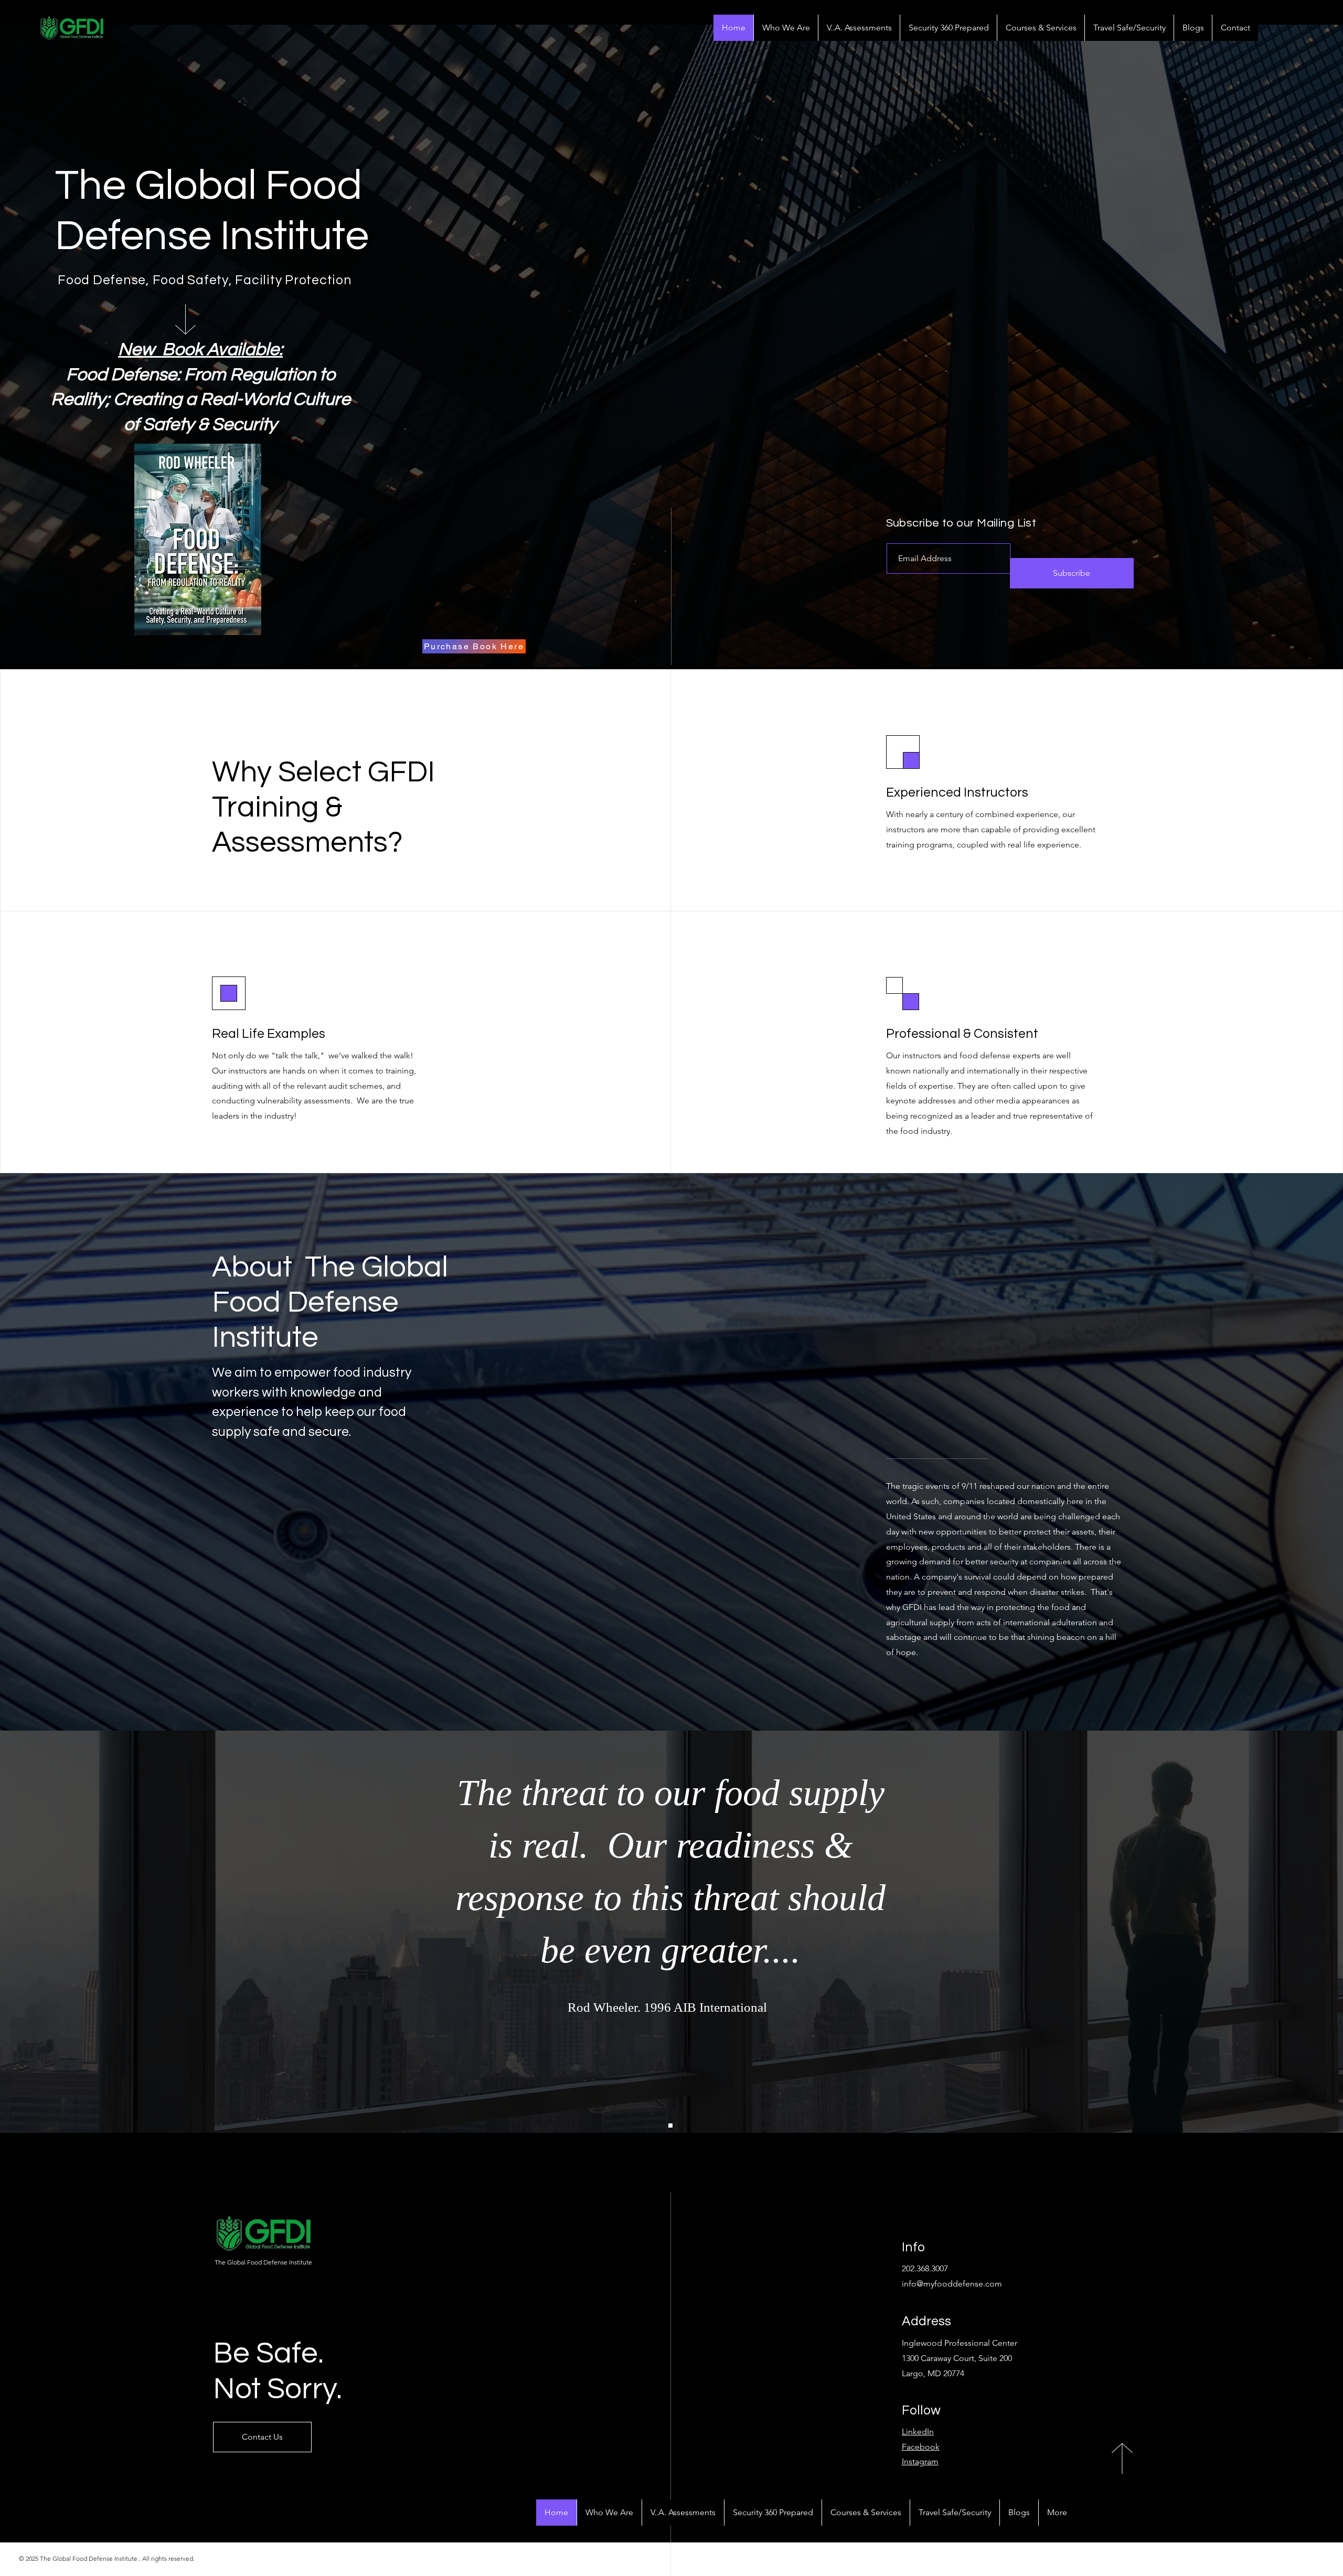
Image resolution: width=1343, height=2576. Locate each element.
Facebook (921, 2447)
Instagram (920, 2461)
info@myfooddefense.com (952, 2284)
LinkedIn (918, 2432)
